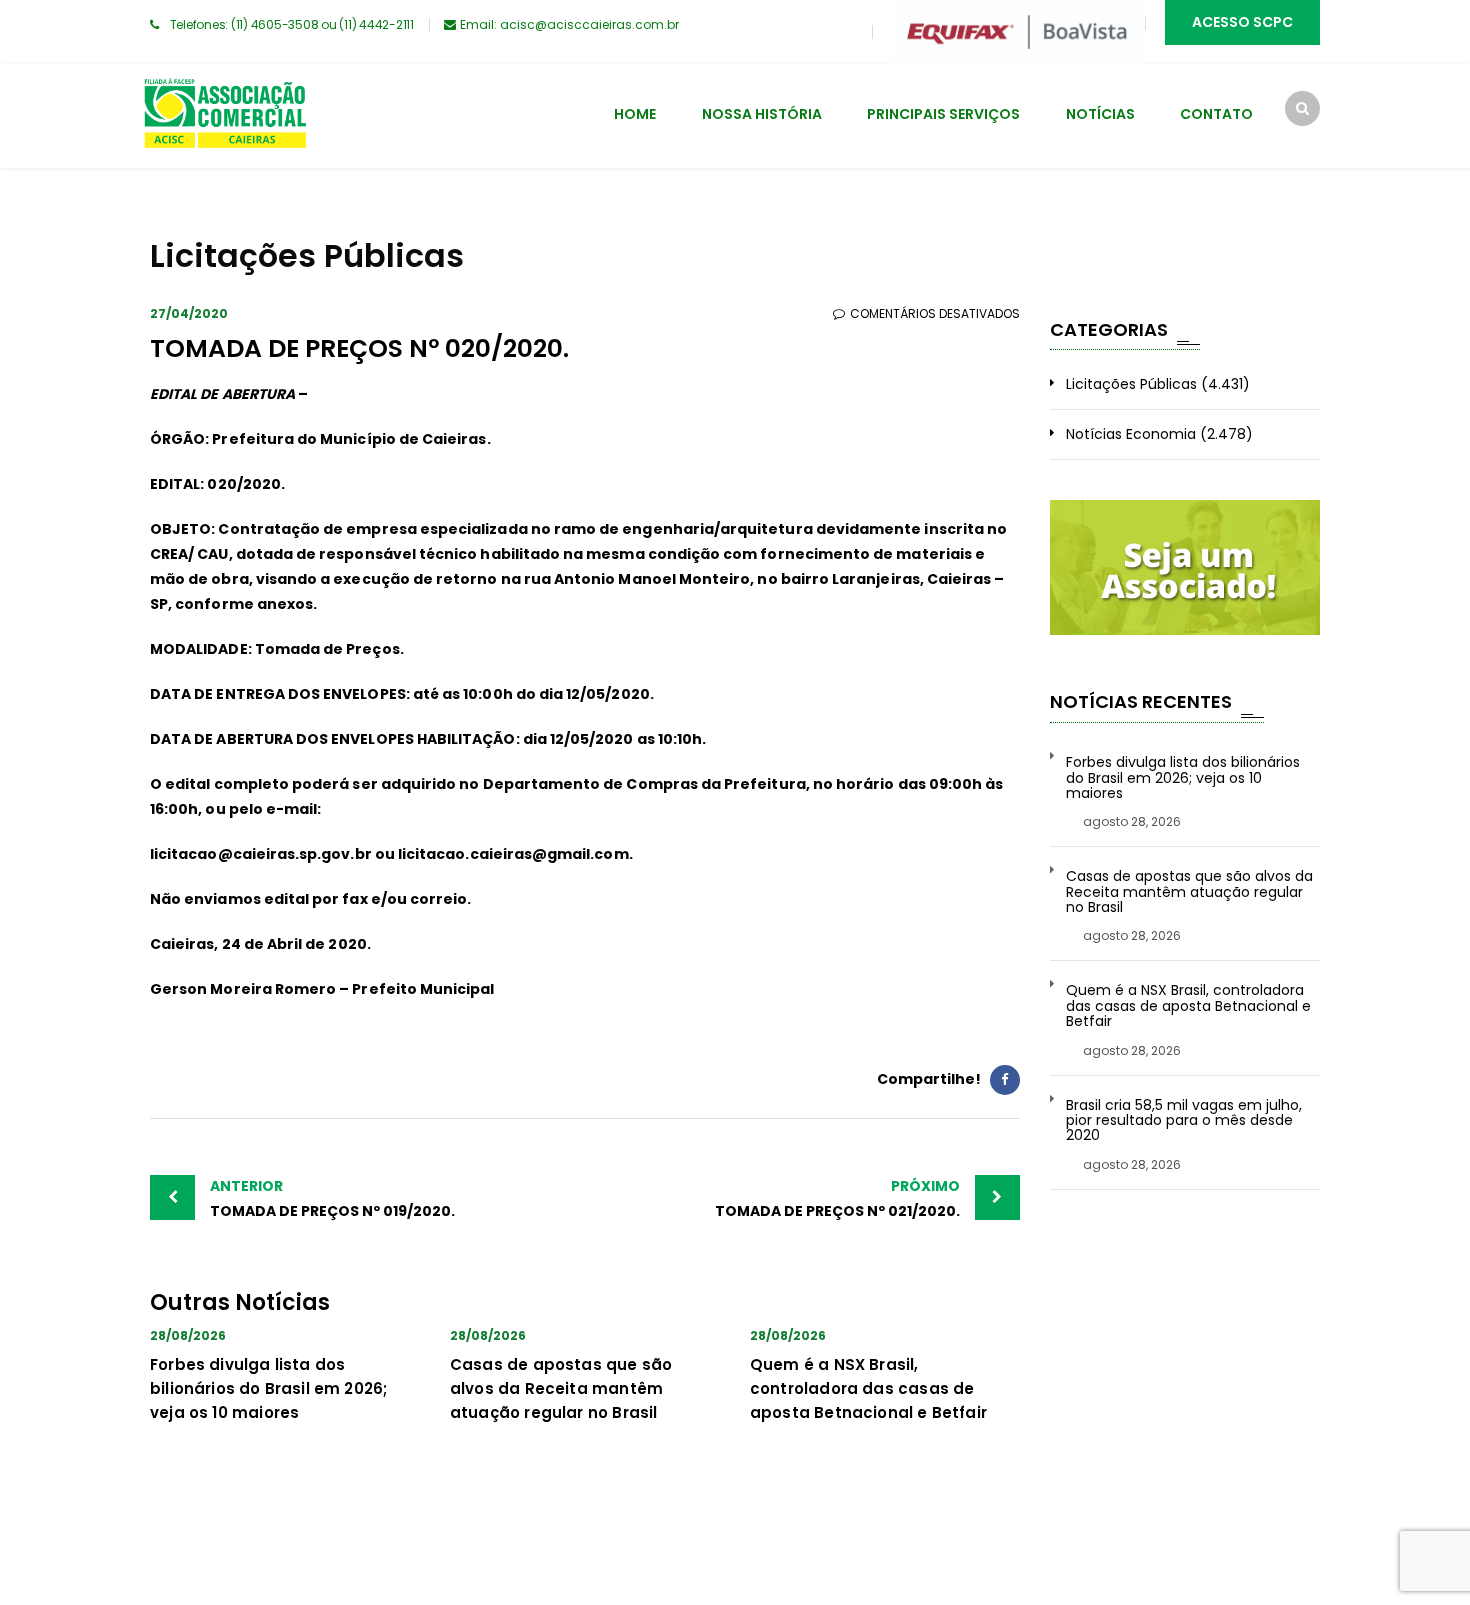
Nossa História (762, 114)
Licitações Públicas (1131, 384)
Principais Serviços (943, 114)
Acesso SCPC (1242, 22)
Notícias (1100, 114)
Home (635, 114)
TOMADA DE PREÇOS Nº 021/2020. (837, 1198)
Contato (1216, 114)
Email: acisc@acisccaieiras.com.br (569, 24)
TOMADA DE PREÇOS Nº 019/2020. (332, 1198)
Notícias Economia (1131, 434)
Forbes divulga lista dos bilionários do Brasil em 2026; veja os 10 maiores (268, 1388)
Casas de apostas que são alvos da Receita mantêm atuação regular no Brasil (561, 1388)
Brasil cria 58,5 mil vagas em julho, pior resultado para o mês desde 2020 (1184, 1121)
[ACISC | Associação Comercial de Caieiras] (224, 116)
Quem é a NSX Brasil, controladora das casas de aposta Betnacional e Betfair (868, 1388)
